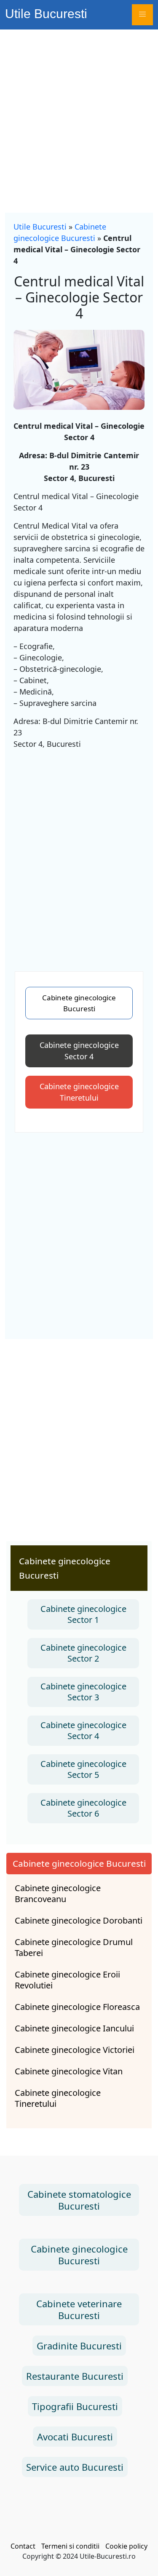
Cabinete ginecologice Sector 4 (79, 1051)
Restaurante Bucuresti (75, 2376)
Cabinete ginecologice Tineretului (79, 1092)
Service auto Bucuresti (75, 2467)
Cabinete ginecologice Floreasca (77, 2007)
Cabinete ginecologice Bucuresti (79, 1003)
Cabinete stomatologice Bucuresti (79, 2200)
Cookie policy (126, 2546)
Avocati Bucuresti (75, 2437)
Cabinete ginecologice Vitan (69, 2071)
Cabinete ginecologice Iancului (74, 2028)
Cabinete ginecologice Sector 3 (83, 1692)
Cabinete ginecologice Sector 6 (83, 1808)
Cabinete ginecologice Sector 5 (83, 1769)
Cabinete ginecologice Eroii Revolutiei (67, 1980)
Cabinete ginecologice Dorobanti (79, 1921)
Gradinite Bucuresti (79, 2346)
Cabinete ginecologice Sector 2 (83, 1653)
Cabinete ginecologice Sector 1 (83, 1614)
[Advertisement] (79, 113)
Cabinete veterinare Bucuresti (79, 2309)
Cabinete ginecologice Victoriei (75, 2050)
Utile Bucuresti (46, 14)
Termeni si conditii (70, 2546)
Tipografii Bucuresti (75, 2406)
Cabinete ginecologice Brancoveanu (58, 1894)
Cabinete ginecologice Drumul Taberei (74, 1948)
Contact (23, 2546)
